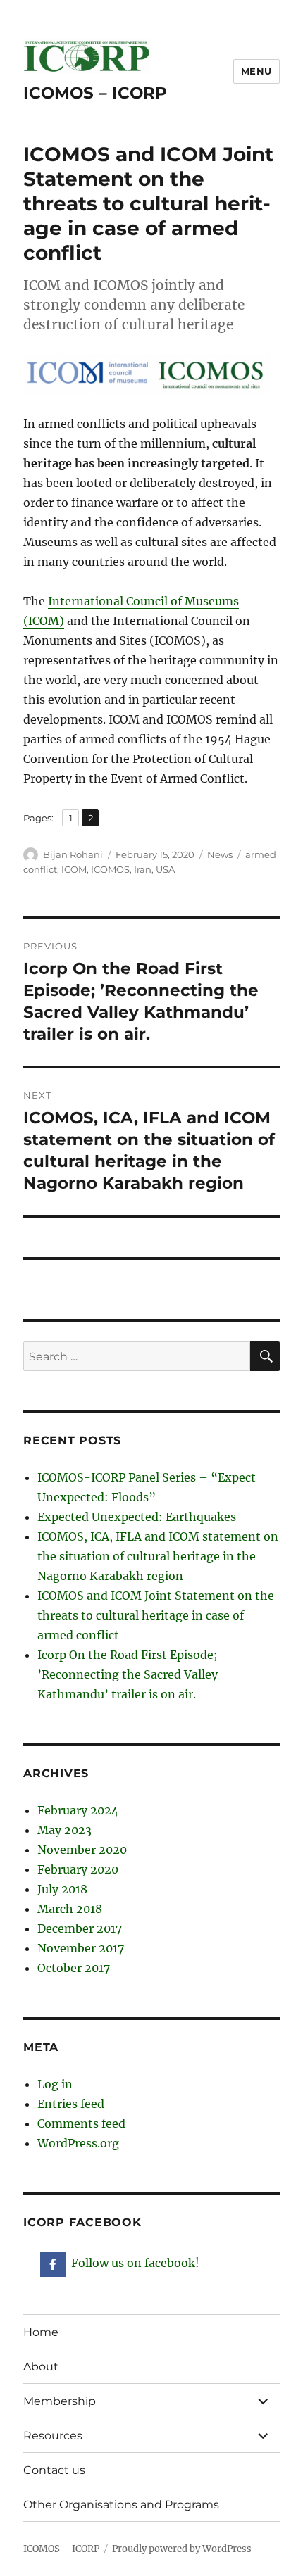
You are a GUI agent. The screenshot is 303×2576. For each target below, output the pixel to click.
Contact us (54, 2470)
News (220, 854)
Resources (53, 2436)
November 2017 (81, 1948)
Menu (256, 71)
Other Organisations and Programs (121, 2505)
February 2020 (78, 1869)
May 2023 (64, 1830)
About (41, 2367)
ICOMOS (110, 869)
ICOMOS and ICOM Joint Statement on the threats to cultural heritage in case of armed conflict (156, 1615)
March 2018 (70, 1909)
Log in (55, 2084)
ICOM (74, 869)
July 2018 (62, 1889)
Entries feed (71, 2104)
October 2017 (74, 1968)
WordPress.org (78, 2143)
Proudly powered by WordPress (182, 2549)
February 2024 (78, 1810)
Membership (60, 2401)
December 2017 (80, 1928)
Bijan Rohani (73, 854)
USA (165, 869)
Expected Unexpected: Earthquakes (137, 1517)
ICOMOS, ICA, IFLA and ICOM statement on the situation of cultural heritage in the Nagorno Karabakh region (158, 1556)
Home (41, 2332)
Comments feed (81, 2123)
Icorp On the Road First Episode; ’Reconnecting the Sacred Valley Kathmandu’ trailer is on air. (128, 1674)
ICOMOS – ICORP (95, 93)
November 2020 (82, 1850)
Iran (143, 869)
